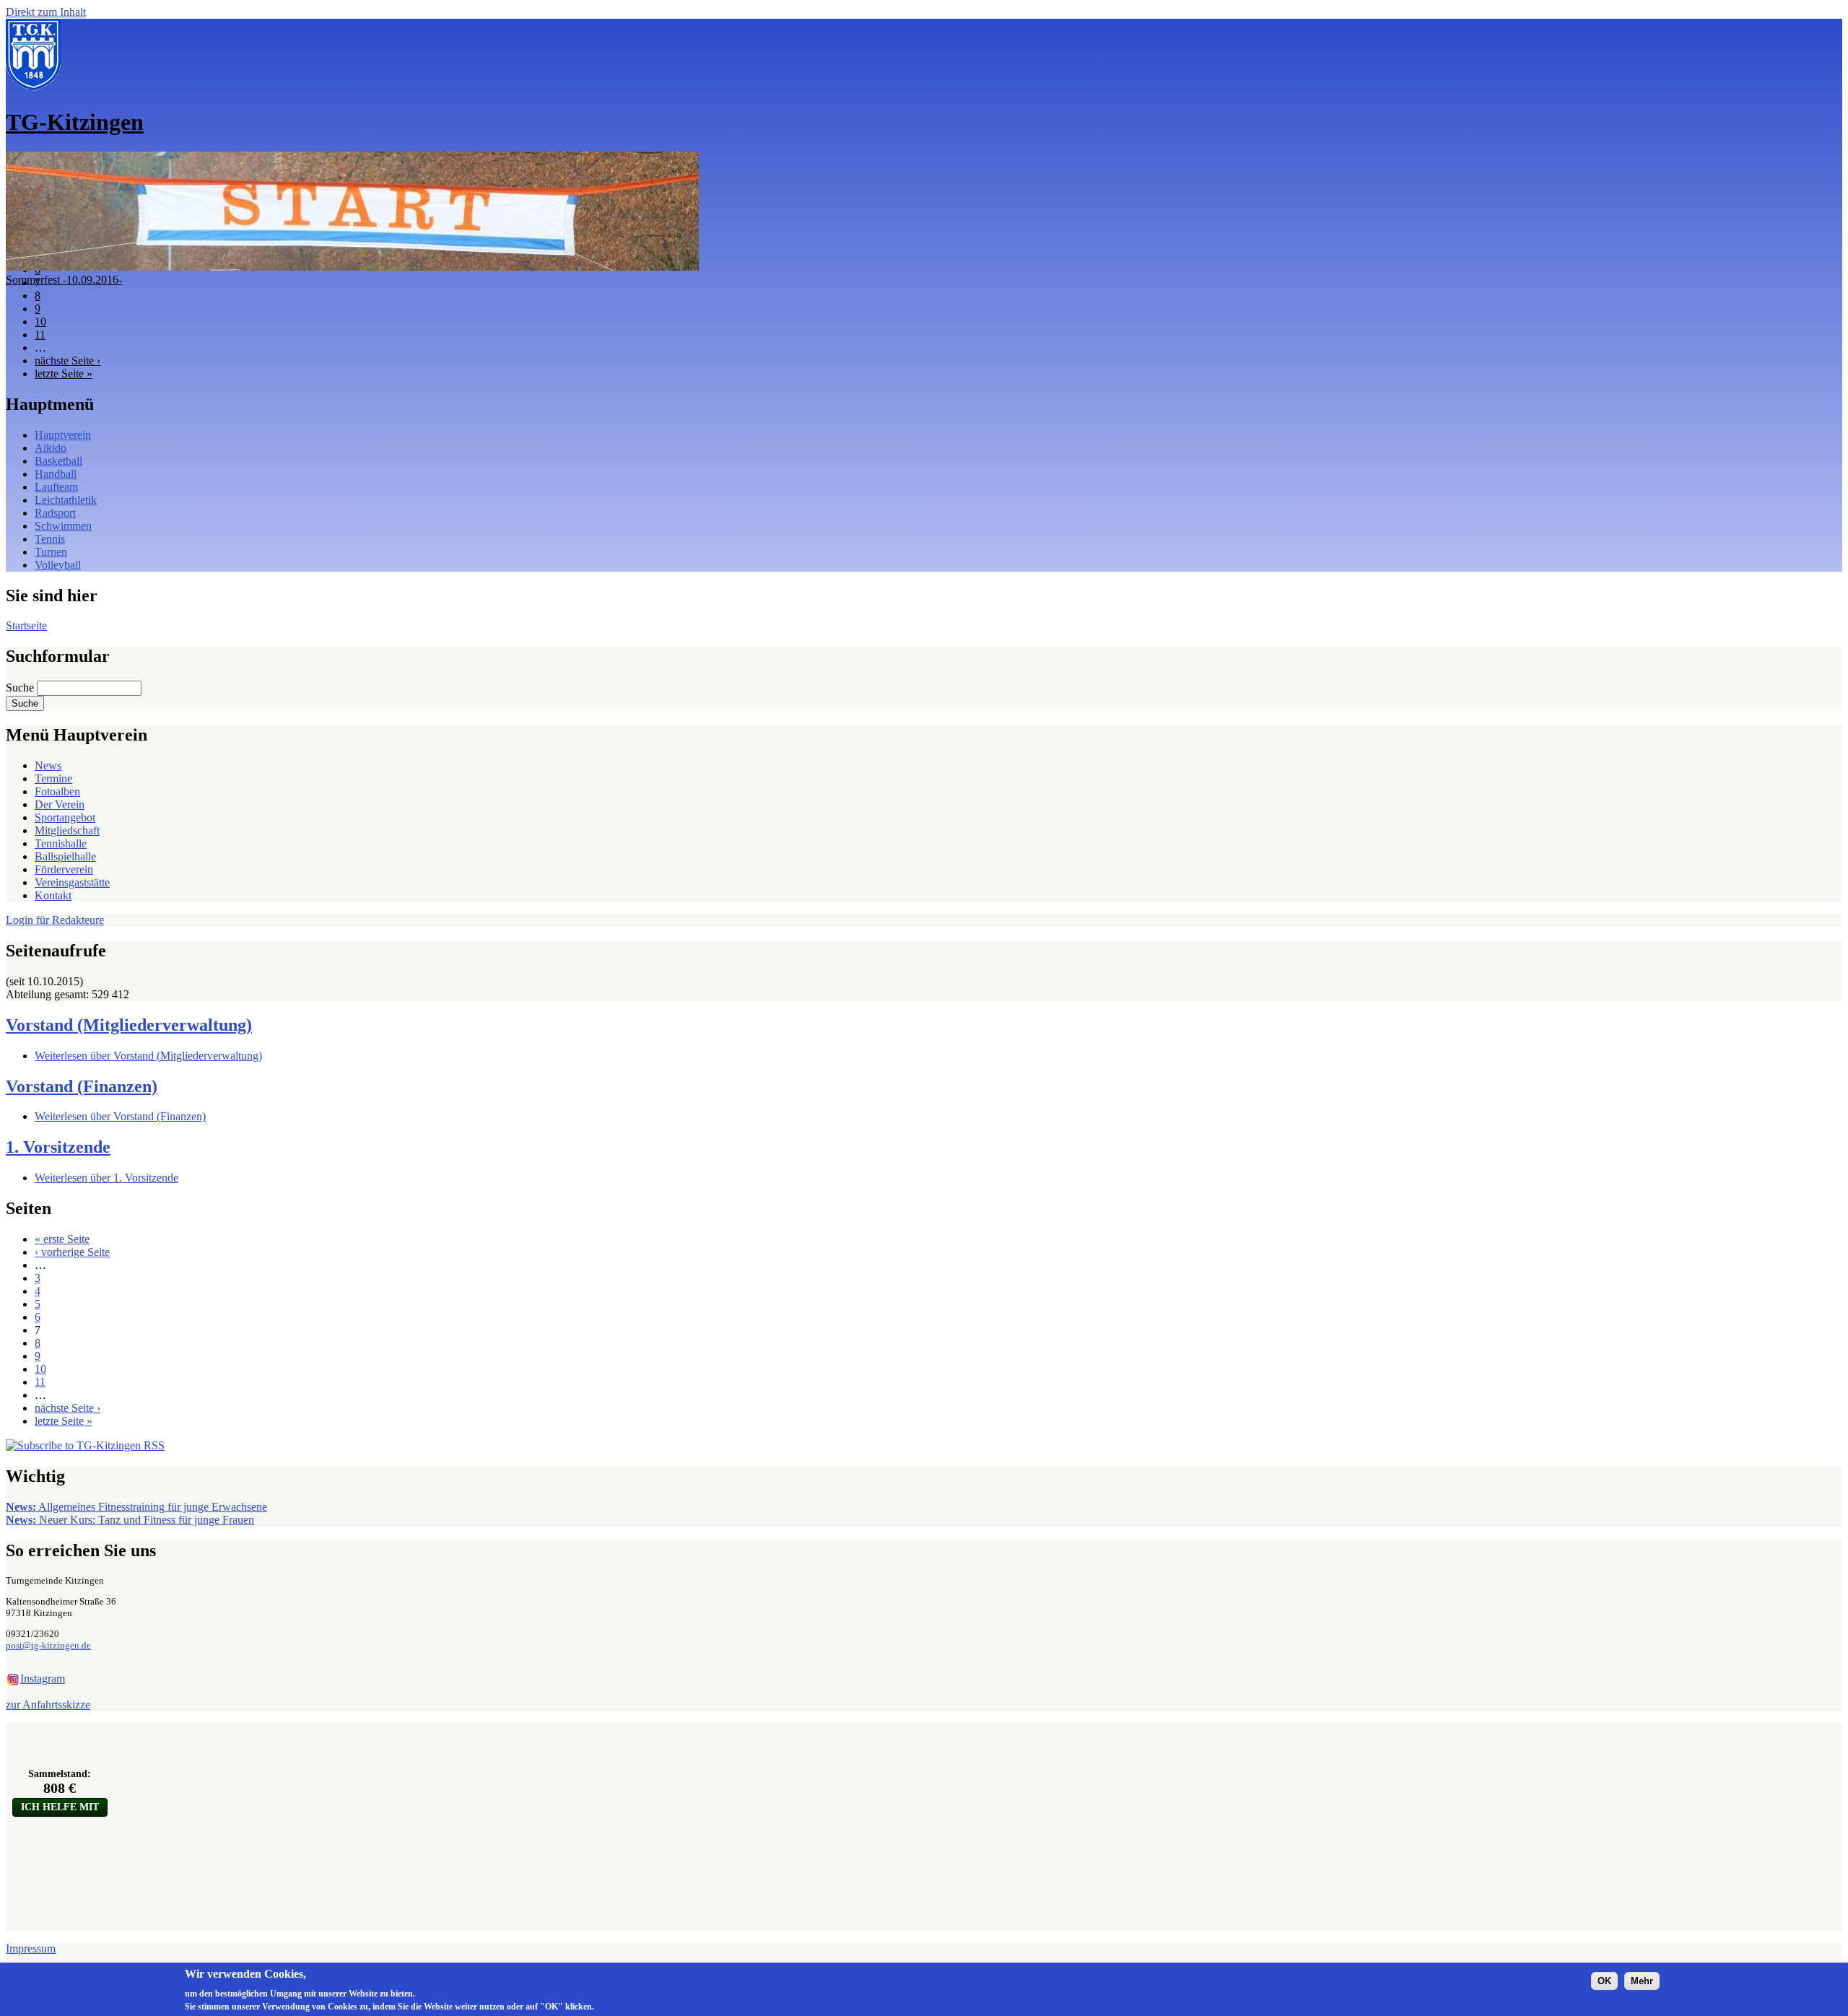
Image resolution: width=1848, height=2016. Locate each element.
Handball (56, 474)
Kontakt (53, 895)
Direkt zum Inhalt (46, 12)
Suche (21, 688)
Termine (53, 778)
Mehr (1642, 1981)
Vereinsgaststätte (72, 882)
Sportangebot (65, 817)
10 (40, 322)
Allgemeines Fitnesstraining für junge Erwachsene (136, 1507)
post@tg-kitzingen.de (48, 1645)
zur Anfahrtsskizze (48, 1705)
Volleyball (58, 565)
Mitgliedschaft (67, 830)
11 (40, 335)
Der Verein (60, 804)
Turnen (51, 552)
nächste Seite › (67, 361)
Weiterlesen (148, 1056)
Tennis (50, 539)
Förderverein (64, 869)
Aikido (51, 448)
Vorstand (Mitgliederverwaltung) (129, 1025)
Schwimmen (63, 526)
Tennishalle (61, 843)
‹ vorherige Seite (72, 1252)
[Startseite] (33, 87)
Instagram (43, 1679)
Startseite (26, 625)
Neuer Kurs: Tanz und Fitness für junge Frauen (130, 1520)
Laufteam (56, 487)
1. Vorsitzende (58, 1147)
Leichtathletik (66, 500)
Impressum (31, 1949)
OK (1604, 1981)
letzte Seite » (64, 374)
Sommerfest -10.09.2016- (64, 280)
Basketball (58, 461)
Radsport (55, 513)
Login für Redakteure (55, 920)
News (48, 765)
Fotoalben (57, 791)
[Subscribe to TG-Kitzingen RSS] (85, 1445)
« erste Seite (62, 1239)
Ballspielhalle (65, 856)
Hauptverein (63, 435)
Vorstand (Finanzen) (82, 1086)
